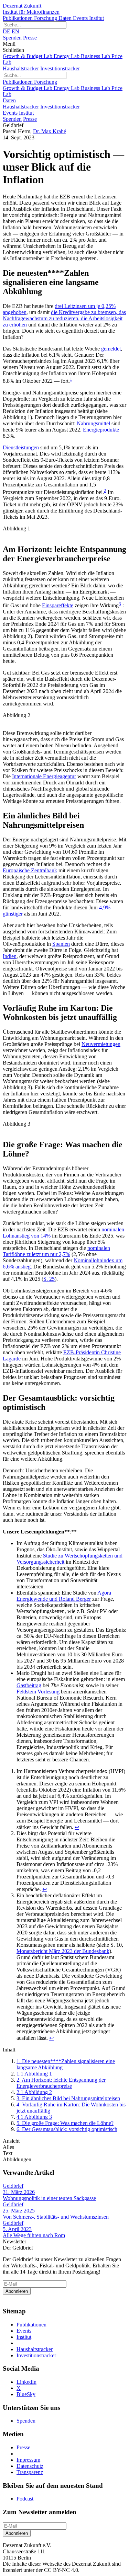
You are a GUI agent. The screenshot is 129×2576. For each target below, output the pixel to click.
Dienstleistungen (21, 447)
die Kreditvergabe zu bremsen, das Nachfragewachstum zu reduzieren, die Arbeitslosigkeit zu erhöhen (64, 318)
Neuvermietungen (101, 1044)
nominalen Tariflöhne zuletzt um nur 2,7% (56, 1251)
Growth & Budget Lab (28, 56)
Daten (66, 18)
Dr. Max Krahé (50, 131)
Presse (30, 38)
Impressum (28, 2460)
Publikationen (18, 18)
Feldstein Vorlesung (38, 1692)
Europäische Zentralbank (30, 870)
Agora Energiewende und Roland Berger (64, 1596)
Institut (96, 18)
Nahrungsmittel (93, 423)
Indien (10, 956)
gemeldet (111, 349)
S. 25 (49, 1279)
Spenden (12, 38)
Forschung (46, 18)
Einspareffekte (58, 605)
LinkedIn (26, 2382)
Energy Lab (67, 56)
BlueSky (26, 2394)
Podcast (25, 2499)
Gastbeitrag (29, 1685)
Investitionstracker (60, 68)
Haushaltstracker (21, 68)
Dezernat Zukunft (31, 9)
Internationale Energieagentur (44, 776)
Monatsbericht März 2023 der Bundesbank (63, 1951)
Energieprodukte (101, 430)
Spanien (61, 944)
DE (7, 31)
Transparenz (30, 2472)
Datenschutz (30, 2466)
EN (15, 31)
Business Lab (96, 56)
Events (81, 18)
